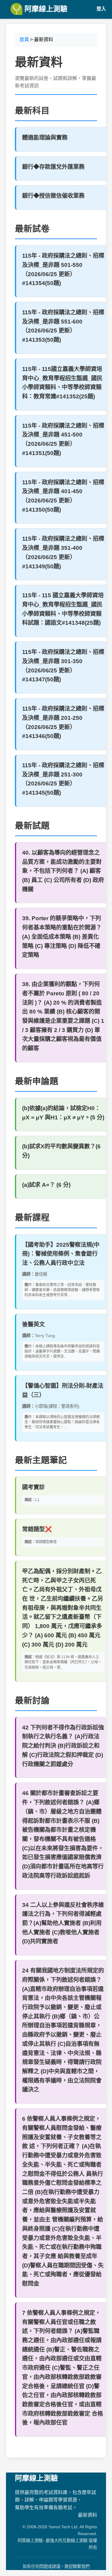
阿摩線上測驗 (45, 9)
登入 (101, 9)
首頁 (24, 40)
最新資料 (88, 2515)
